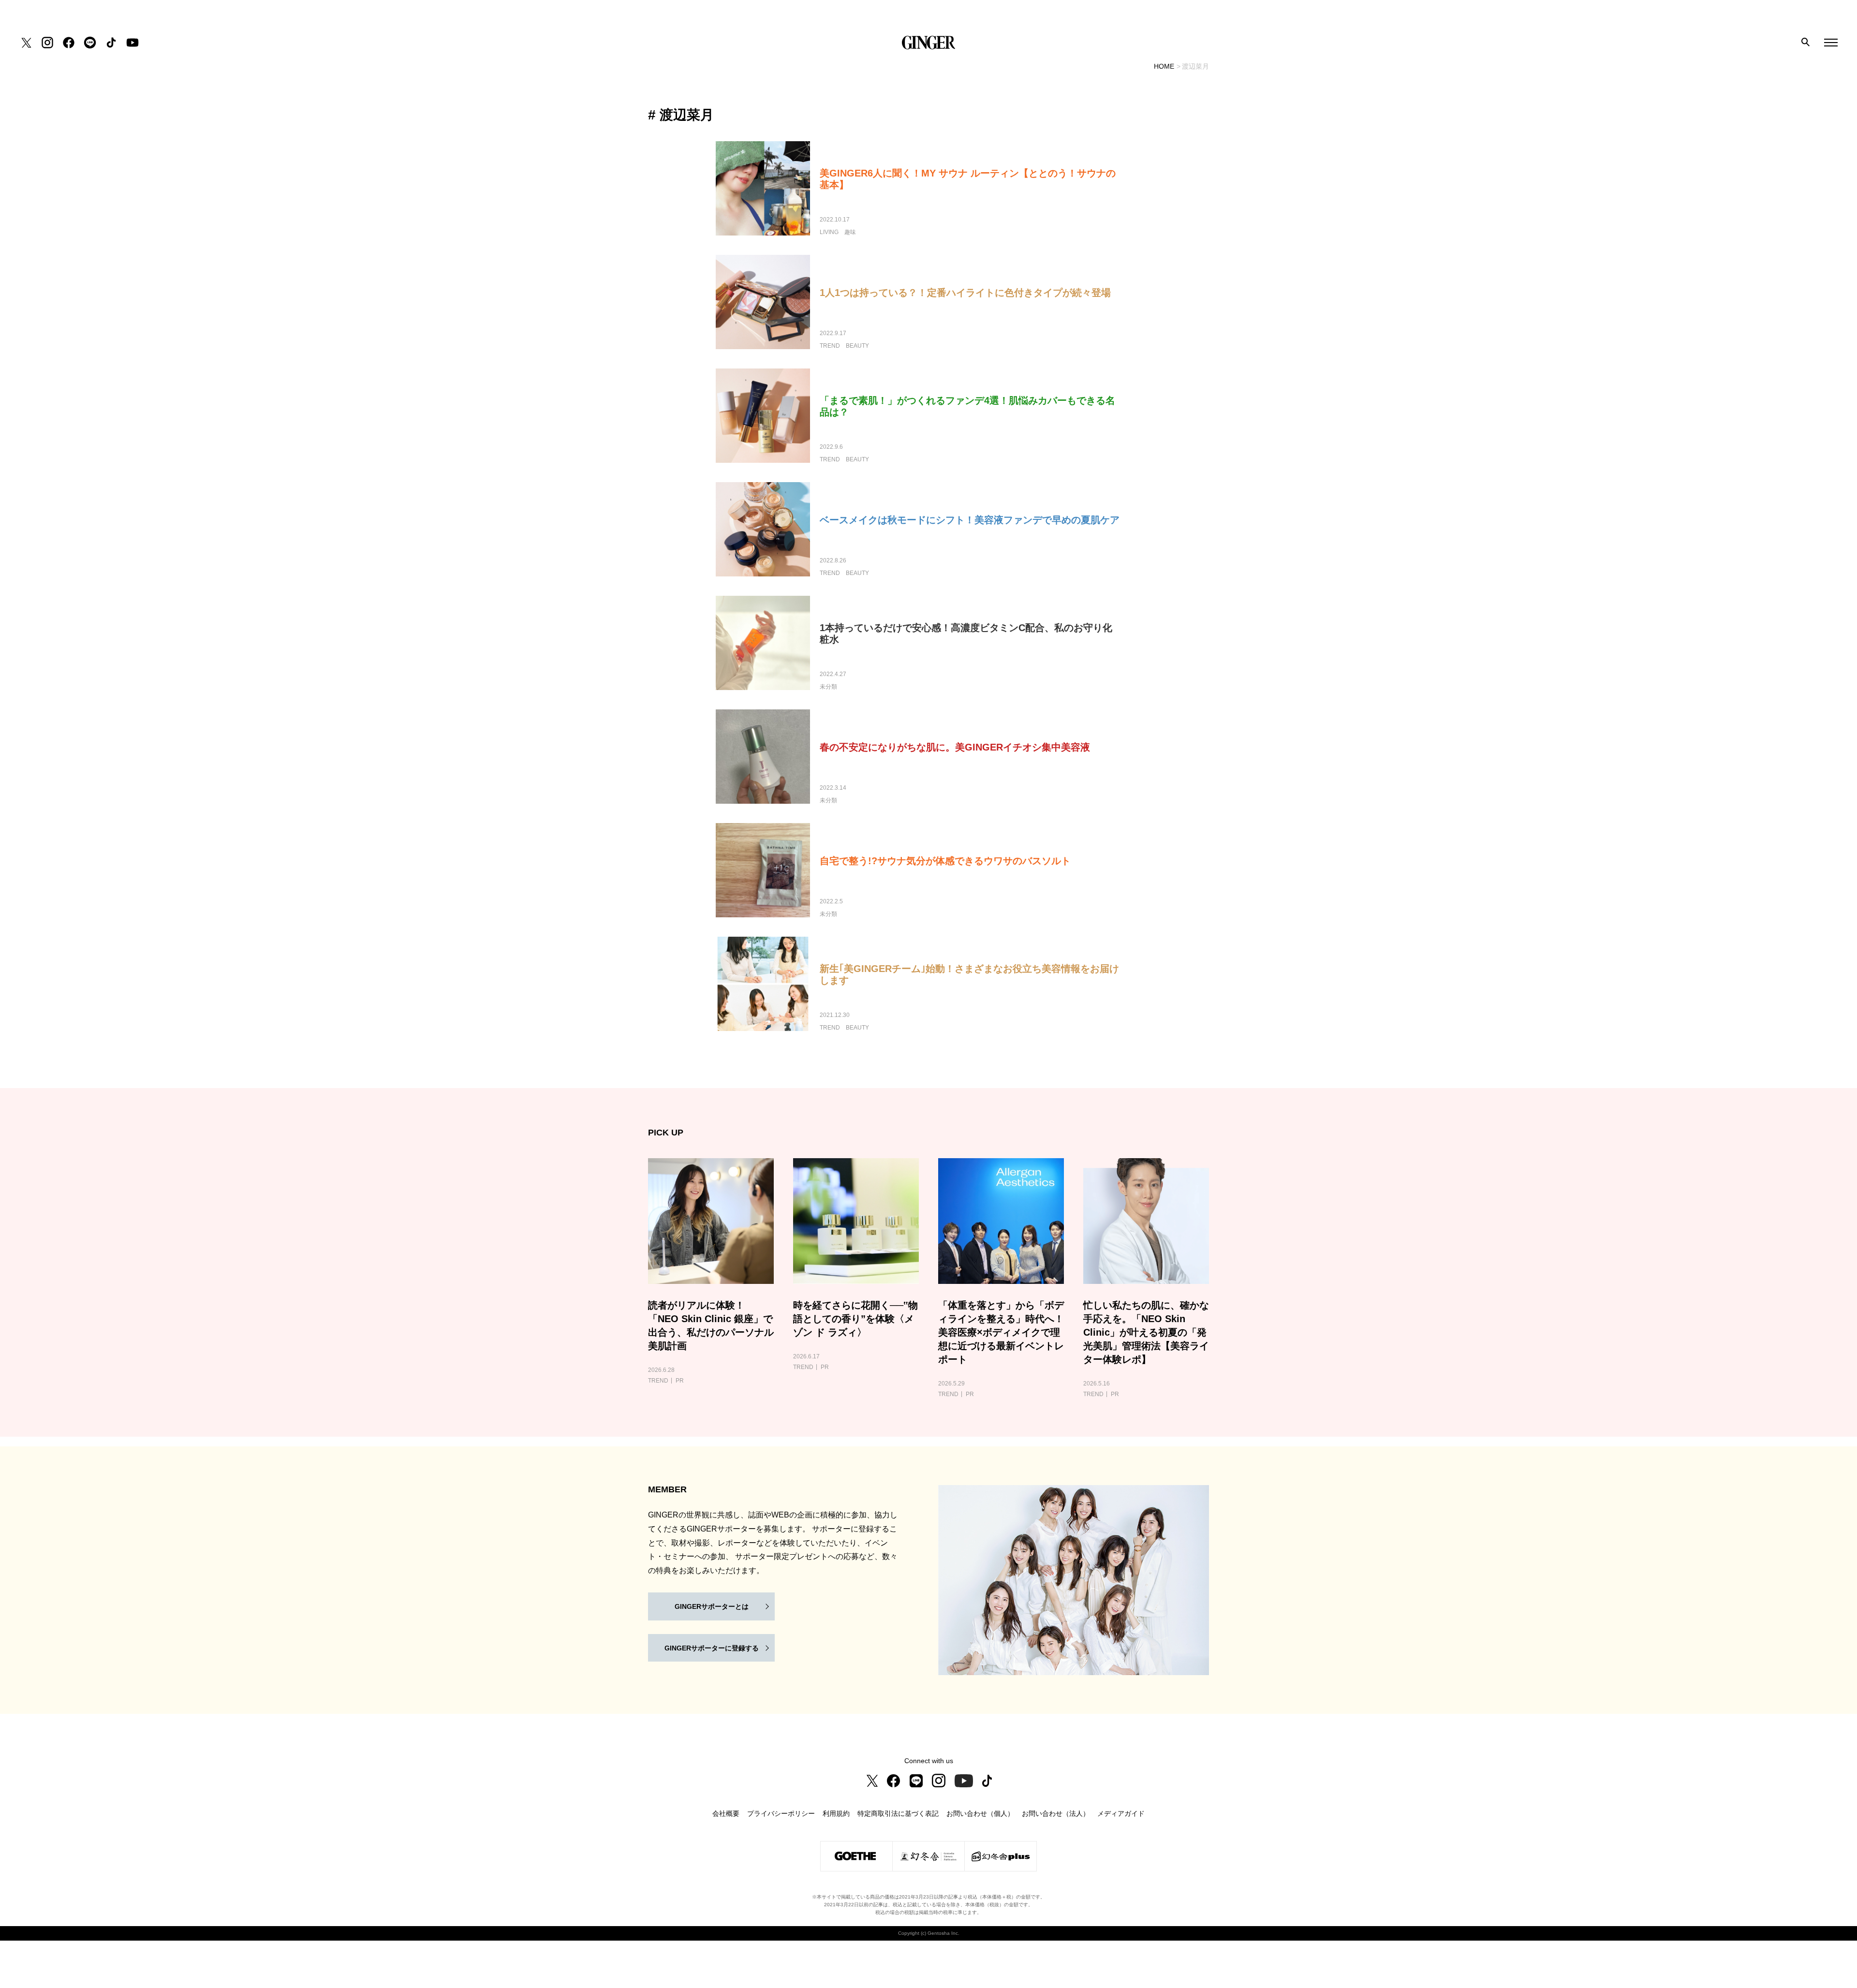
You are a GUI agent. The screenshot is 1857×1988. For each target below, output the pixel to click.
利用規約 (836, 1813)
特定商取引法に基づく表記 (898, 1813)
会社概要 (726, 1813)
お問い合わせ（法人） (1056, 1813)
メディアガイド (1121, 1813)
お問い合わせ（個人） (980, 1813)
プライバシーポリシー (781, 1813)
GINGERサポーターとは (712, 1606)
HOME (1164, 66)
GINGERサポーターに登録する (712, 1648)
